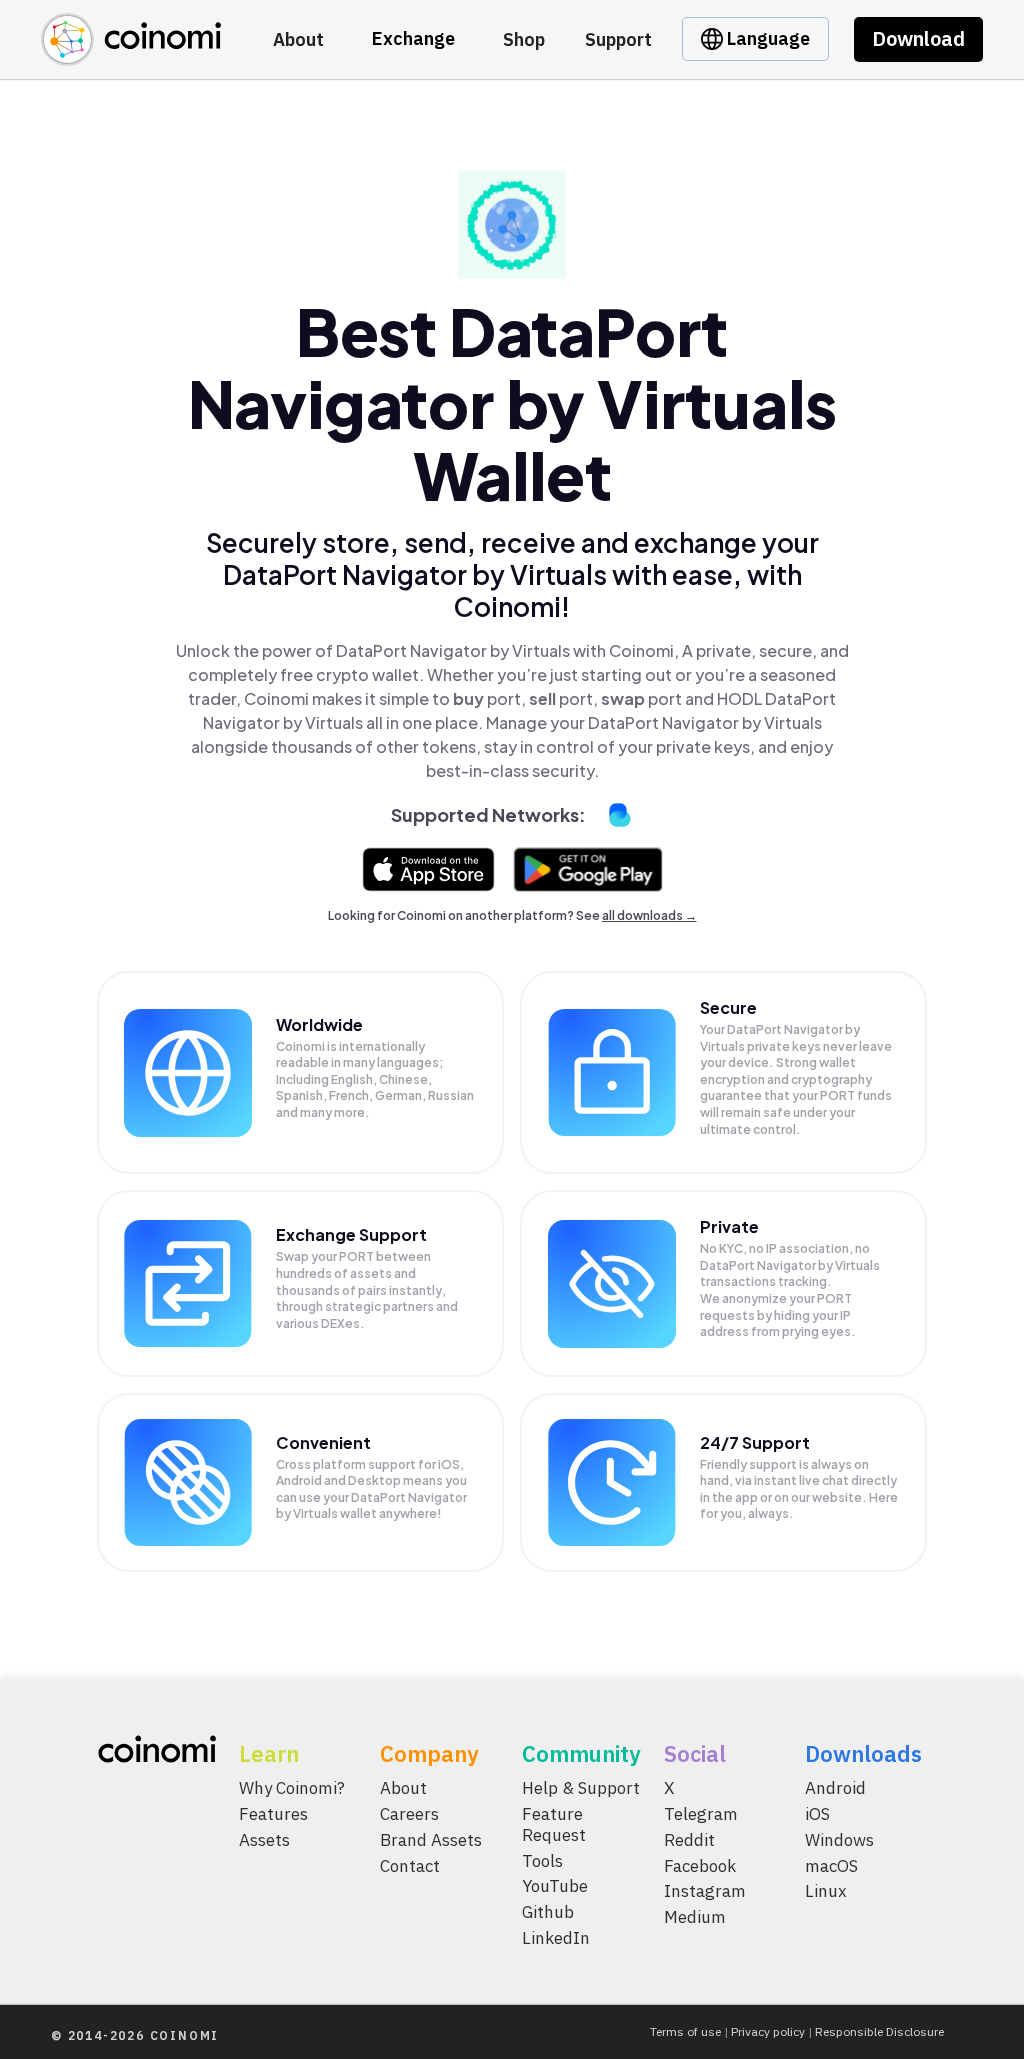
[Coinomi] (131, 54)
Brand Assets (431, 1839)
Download (918, 38)
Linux (826, 1891)
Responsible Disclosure (879, 2031)
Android (835, 1788)
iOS (817, 1814)
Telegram (701, 1814)
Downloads (863, 1753)
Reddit (689, 1839)
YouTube (555, 1886)
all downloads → (649, 915)
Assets (264, 1839)
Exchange (413, 38)
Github (548, 1912)
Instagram (705, 1891)
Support (618, 39)
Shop (524, 39)
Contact (410, 1865)
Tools (542, 1860)
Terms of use (685, 2031)
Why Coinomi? (292, 1788)
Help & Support (581, 1788)
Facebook (700, 1865)
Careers (409, 1814)
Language (766, 38)
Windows (839, 1839)
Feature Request (554, 1824)
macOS (831, 1865)
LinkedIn (556, 1938)
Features (273, 1814)
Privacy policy (768, 2031)
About (298, 39)
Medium (695, 1917)
